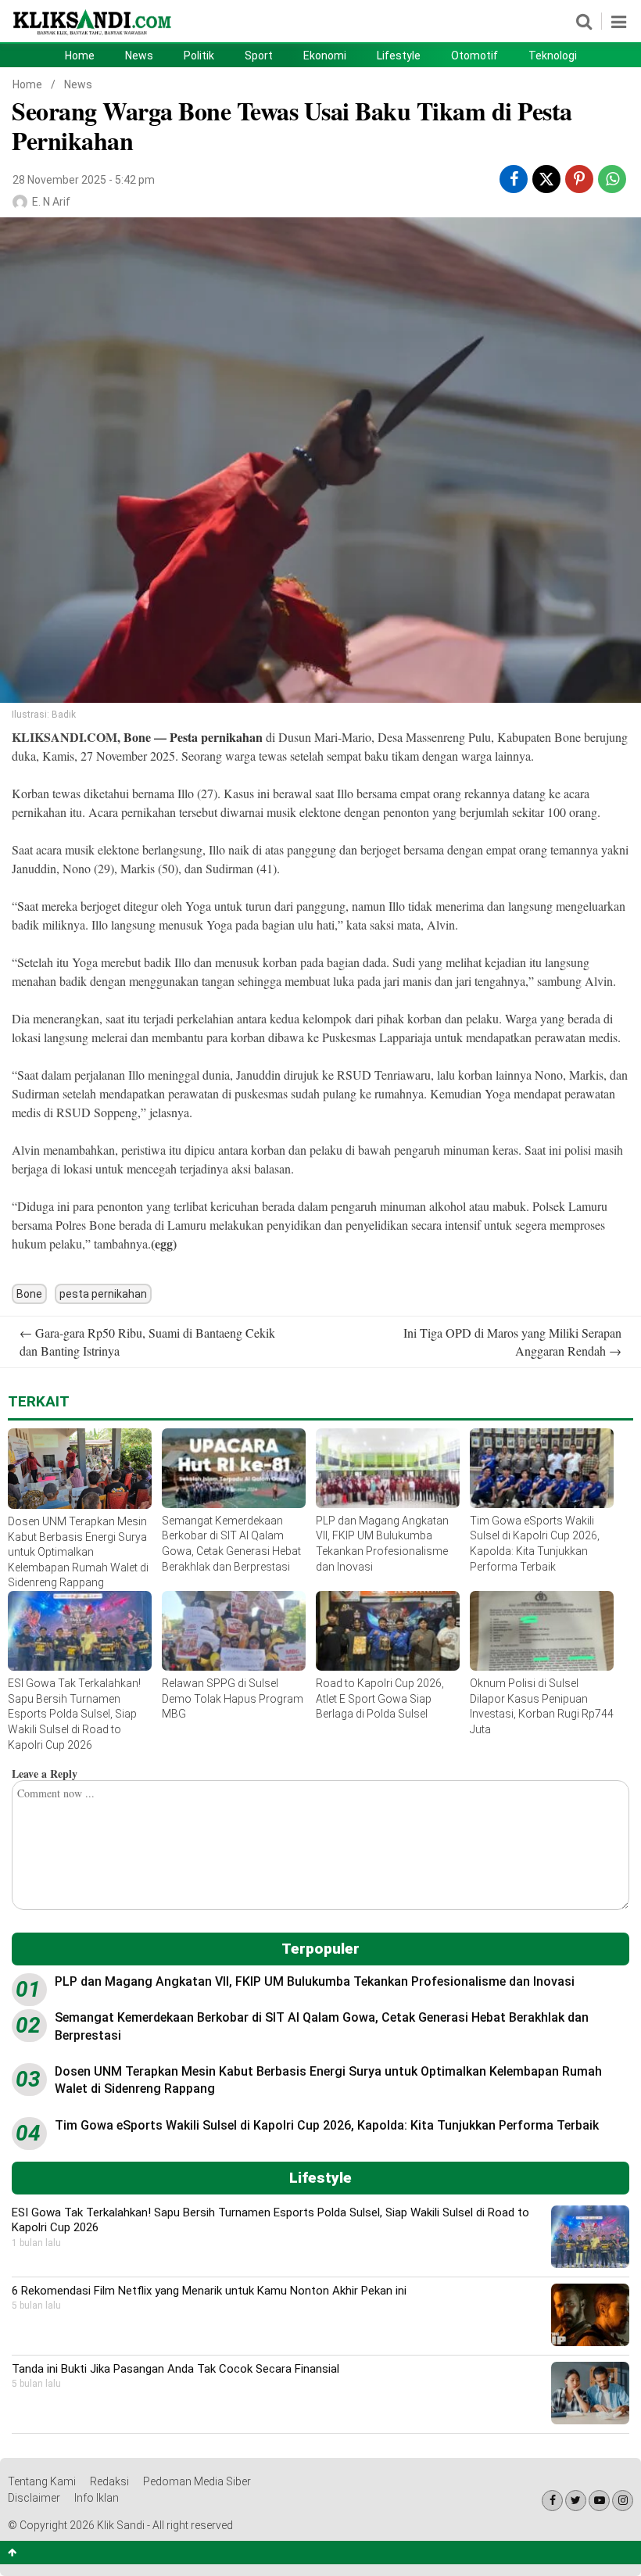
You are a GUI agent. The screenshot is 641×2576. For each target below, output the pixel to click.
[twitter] (546, 181)
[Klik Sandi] (93, 34)
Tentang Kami (42, 2481)
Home (80, 56)
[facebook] (514, 179)
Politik (199, 56)
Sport (259, 56)
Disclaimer (34, 2498)
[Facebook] (552, 2501)
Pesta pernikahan (216, 737)
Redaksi (109, 2481)
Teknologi (553, 56)
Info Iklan (97, 2498)
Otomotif (474, 56)
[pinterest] (579, 179)
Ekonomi (325, 56)
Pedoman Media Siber (197, 2481)
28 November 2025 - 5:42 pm (84, 180)
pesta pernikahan (103, 1294)
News (139, 56)
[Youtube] (599, 2501)
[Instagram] (623, 2501)
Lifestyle (399, 56)
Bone (139, 737)
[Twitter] (576, 2501)
